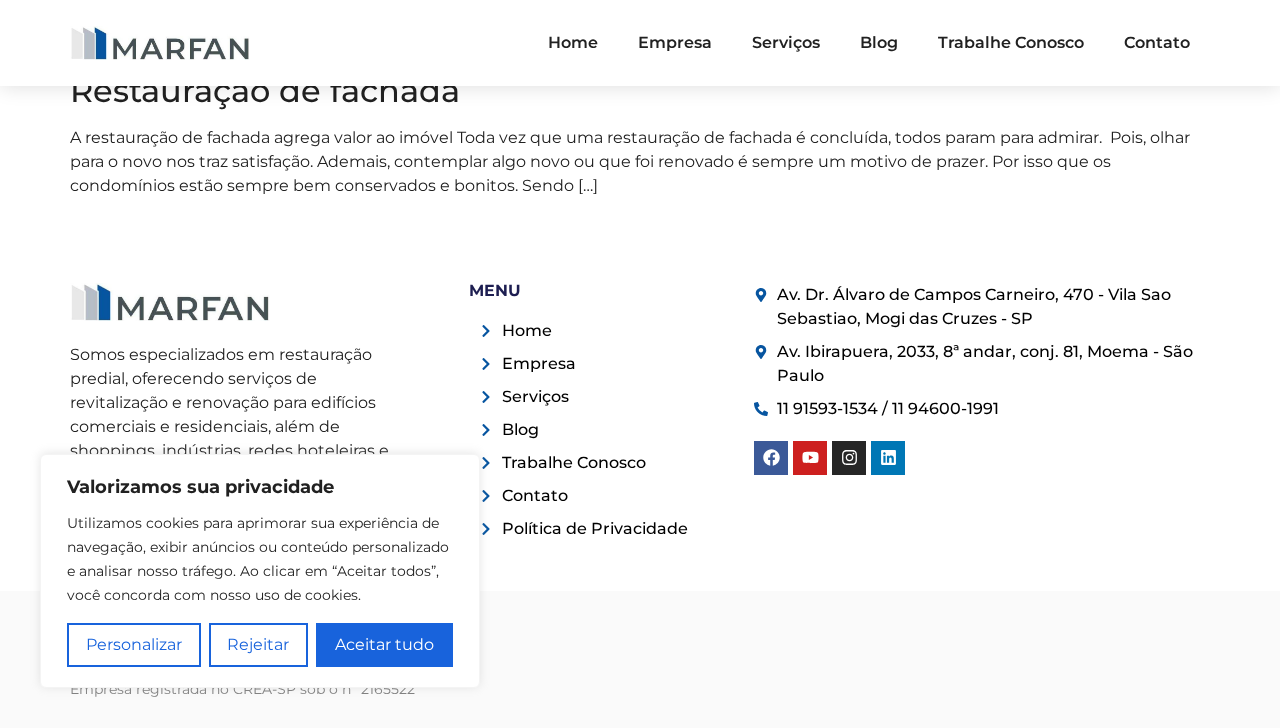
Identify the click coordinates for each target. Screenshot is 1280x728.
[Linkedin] (888, 458)
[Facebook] (771, 458)
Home (573, 42)
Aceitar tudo (384, 644)
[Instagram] (849, 458)
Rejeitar (258, 644)
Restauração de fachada (265, 90)
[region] (260, 571)
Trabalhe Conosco (1011, 42)
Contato (1157, 42)
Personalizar (134, 644)
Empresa (675, 42)
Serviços (786, 42)
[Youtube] (810, 458)
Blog (879, 42)
